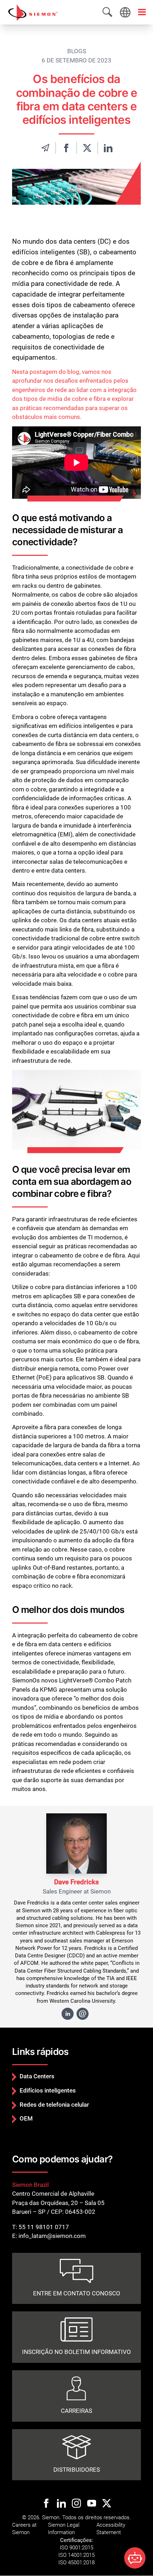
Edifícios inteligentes (48, 2090)
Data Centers (37, 2076)
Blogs (77, 51)
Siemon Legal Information (64, 2529)
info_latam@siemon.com (52, 2236)
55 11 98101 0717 (44, 2227)
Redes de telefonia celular (54, 2105)
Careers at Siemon (24, 2529)
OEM (26, 2118)
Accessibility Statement (111, 2529)
